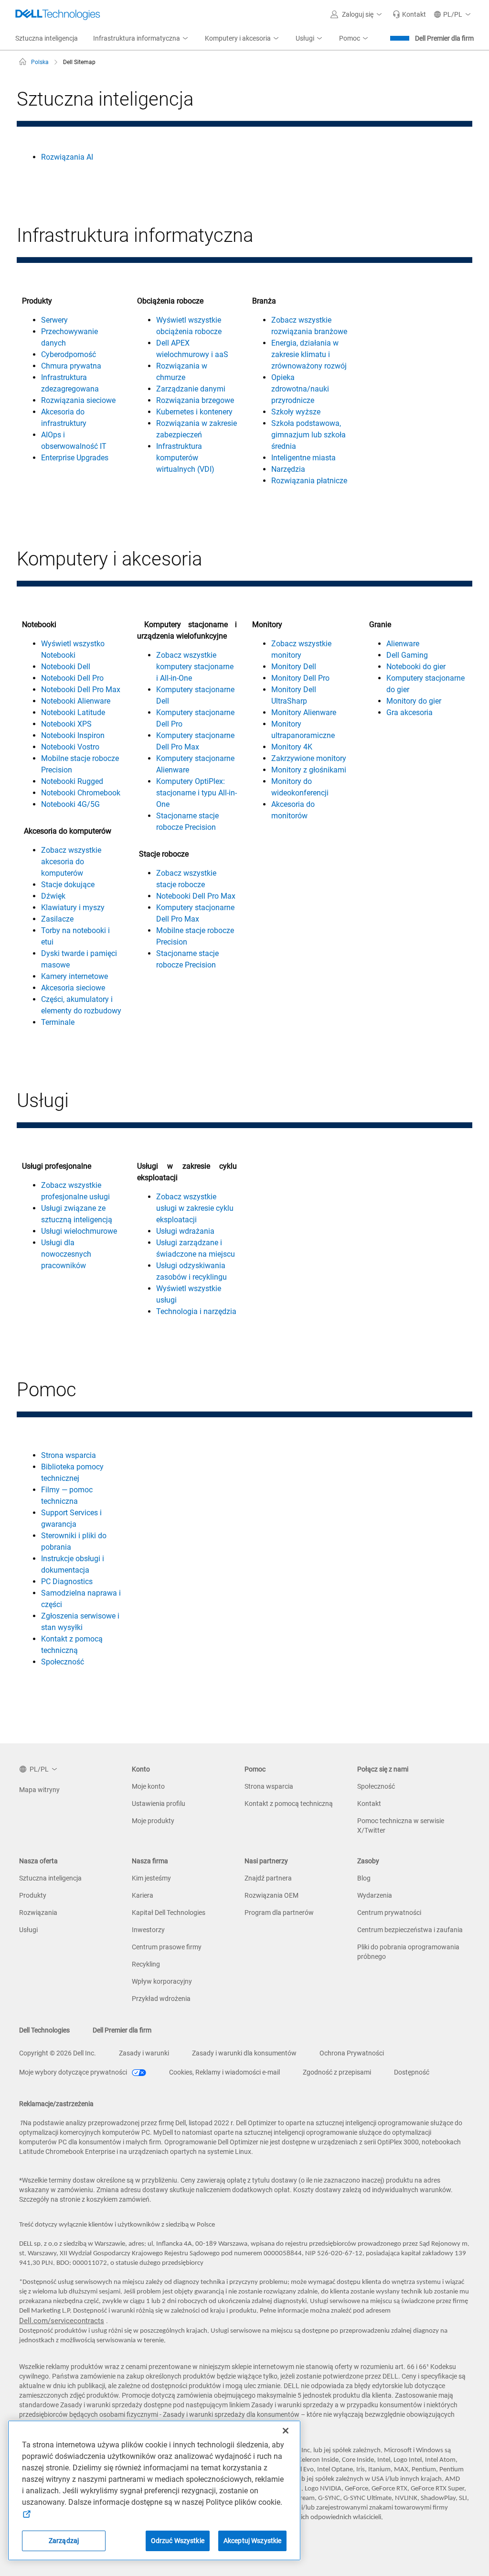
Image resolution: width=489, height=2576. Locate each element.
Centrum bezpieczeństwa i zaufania (410, 1930)
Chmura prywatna (71, 366)
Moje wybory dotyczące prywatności (74, 2072)
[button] (358, 14)
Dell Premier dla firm (444, 38)
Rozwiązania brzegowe (195, 400)
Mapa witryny (39, 1790)
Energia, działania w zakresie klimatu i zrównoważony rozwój (309, 354)
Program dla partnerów (279, 1913)
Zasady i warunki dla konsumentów (244, 2053)
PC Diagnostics (67, 1581)
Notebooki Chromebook (81, 793)
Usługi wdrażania (185, 1231)
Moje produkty (153, 1821)
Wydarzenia (375, 1895)
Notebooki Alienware (76, 701)
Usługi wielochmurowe (79, 1231)
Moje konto (148, 1786)
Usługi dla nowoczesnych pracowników (66, 1254)
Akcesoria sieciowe (73, 988)
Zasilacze (57, 919)
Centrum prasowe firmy (167, 1947)
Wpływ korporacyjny (162, 1981)
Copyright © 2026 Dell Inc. (58, 2053)
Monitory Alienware (304, 712)
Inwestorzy (148, 1930)
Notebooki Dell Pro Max (81, 690)
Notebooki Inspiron (73, 735)
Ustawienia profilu (159, 1804)
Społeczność (63, 1662)
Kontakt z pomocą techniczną (289, 1804)
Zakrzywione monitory (309, 758)
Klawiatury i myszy (73, 908)
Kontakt (369, 1804)
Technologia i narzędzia (196, 1311)
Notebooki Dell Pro (72, 678)
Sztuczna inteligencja (50, 1878)
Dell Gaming (407, 655)
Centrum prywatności (389, 1913)
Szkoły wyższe (296, 412)
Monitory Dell (294, 667)
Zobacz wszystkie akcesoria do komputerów (71, 862)
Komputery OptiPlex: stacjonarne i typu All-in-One (197, 793)
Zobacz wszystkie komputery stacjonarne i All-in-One (195, 667)
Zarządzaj (64, 2541)
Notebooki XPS (66, 724)
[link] (409, 14)
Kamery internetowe (74, 976)
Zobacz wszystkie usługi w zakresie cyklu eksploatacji (195, 1208)
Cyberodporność (69, 354)
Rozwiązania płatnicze (309, 481)
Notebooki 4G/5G (70, 804)
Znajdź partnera (268, 1878)
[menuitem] (141, 39)
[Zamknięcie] (286, 2431)
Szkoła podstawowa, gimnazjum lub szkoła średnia (308, 435)
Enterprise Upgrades (75, 458)
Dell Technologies (44, 2030)
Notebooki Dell (66, 667)
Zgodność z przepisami (337, 2072)
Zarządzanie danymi (191, 389)
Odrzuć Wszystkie (178, 2541)
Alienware (403, 644)
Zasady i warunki (144, 2053)
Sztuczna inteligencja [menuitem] (47, 38)
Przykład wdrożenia (161, 1999)
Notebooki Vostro (70, 747)
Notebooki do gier (416, 667)
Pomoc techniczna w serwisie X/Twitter (401, 1826)
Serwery (54, 320)
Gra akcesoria (409, 712)
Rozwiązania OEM (271, 1895)
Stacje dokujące (68, 885)
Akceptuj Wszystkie (253, 2541)
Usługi (28, 1930)
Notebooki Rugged (72, 781)
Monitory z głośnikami (309, 770)
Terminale (58, 1022)
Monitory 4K (292, 747)
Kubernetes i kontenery (194, 412)
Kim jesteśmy (151, 1878)
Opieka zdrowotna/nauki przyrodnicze (300, 389)
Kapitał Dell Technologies (169, 1913)
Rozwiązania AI (67, 157)
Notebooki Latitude (73, 712)
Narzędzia (288, 469)
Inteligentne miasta (303, 458)
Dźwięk (53, 896)
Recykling (146, 1964)
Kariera (143, 1895)
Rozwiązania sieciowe (78, 400)
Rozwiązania (38, 1913)
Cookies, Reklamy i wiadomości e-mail (224, 2072)
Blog (364, 1878)
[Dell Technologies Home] (58, 14)
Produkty (33, 1895)
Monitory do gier (414, 701)
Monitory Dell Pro (300, 678)
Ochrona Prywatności (352, 2053)
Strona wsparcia (69, 1455)
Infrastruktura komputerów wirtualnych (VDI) (185, 458)
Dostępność (412, 2072)
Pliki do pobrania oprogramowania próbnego (408, 1952)
